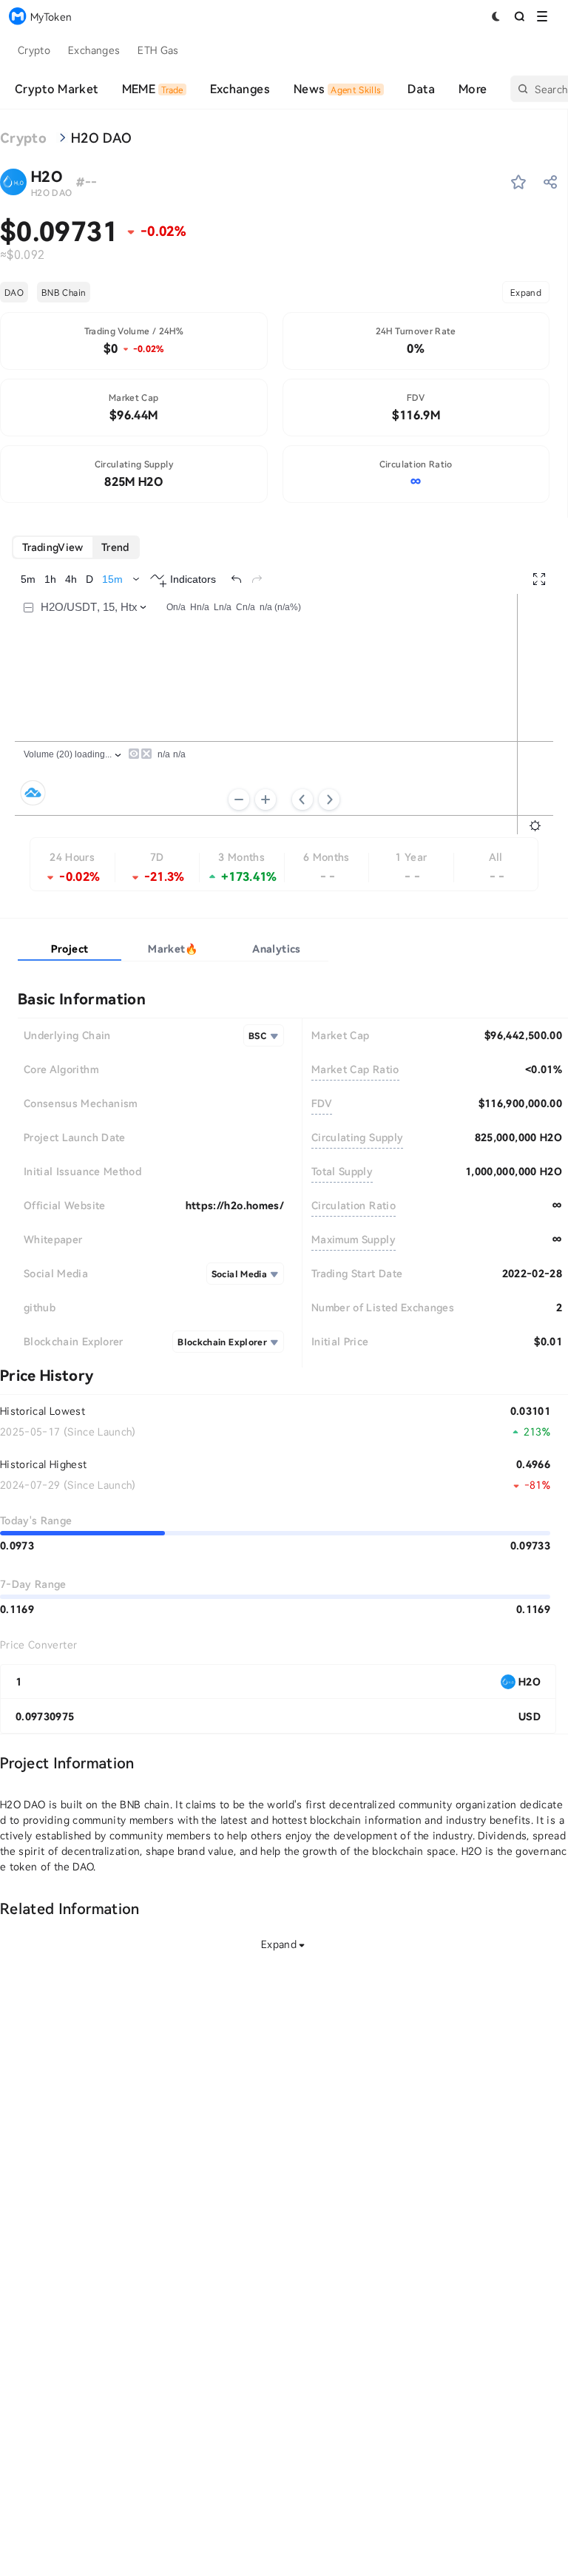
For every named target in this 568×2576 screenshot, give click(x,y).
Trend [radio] (115, 547)
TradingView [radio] (53, 547)
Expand (526, 292)
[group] (76, 547)
